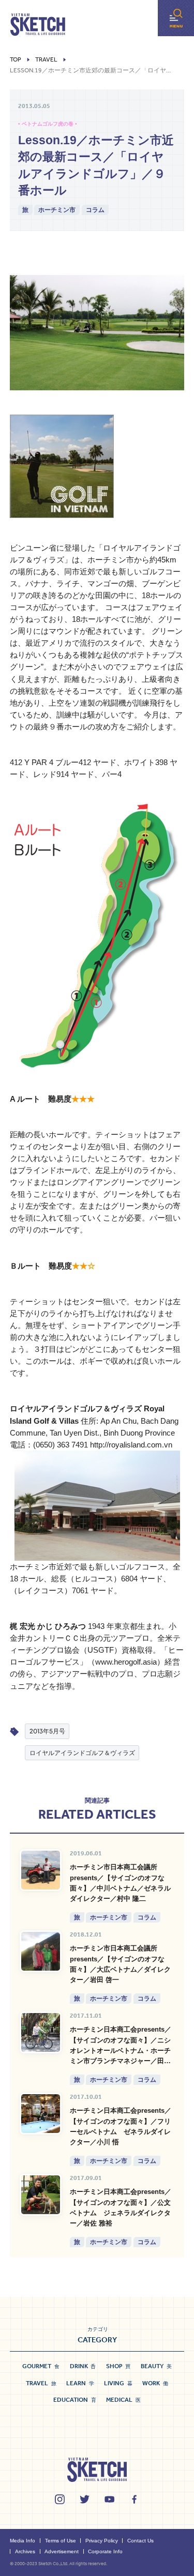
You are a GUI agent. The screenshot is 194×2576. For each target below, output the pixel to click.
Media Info (23, 2541)
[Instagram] (60, 2499)
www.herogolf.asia (126, 1662)
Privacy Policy (102, 2541)
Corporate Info (105, 2551)
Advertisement (62, 2551)
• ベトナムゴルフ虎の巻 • (48, 124)
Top (16, 60)
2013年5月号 (47, 1731)
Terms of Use (61, 2541)
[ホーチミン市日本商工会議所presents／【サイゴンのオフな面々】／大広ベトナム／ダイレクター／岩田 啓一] (41, 1951)
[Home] (38, 25)
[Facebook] (134, 2499)
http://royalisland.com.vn (131, 1445)
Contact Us (140, 2541)
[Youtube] (109, 2499)
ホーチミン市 (57, 210)
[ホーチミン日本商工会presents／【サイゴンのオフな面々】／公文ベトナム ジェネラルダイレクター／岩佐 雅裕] (41, 2195)
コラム (95, 210)
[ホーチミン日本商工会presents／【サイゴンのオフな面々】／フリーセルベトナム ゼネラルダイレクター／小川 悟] (41, 2114)
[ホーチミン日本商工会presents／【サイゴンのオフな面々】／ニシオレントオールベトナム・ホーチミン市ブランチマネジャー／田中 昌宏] (41, 2032)
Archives (25, 2551)
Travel (46, 60)
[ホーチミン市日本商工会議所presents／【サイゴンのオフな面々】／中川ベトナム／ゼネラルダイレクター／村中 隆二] (41, 1870)
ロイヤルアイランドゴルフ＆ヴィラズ (82, 1753)
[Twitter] (85, 2499)
